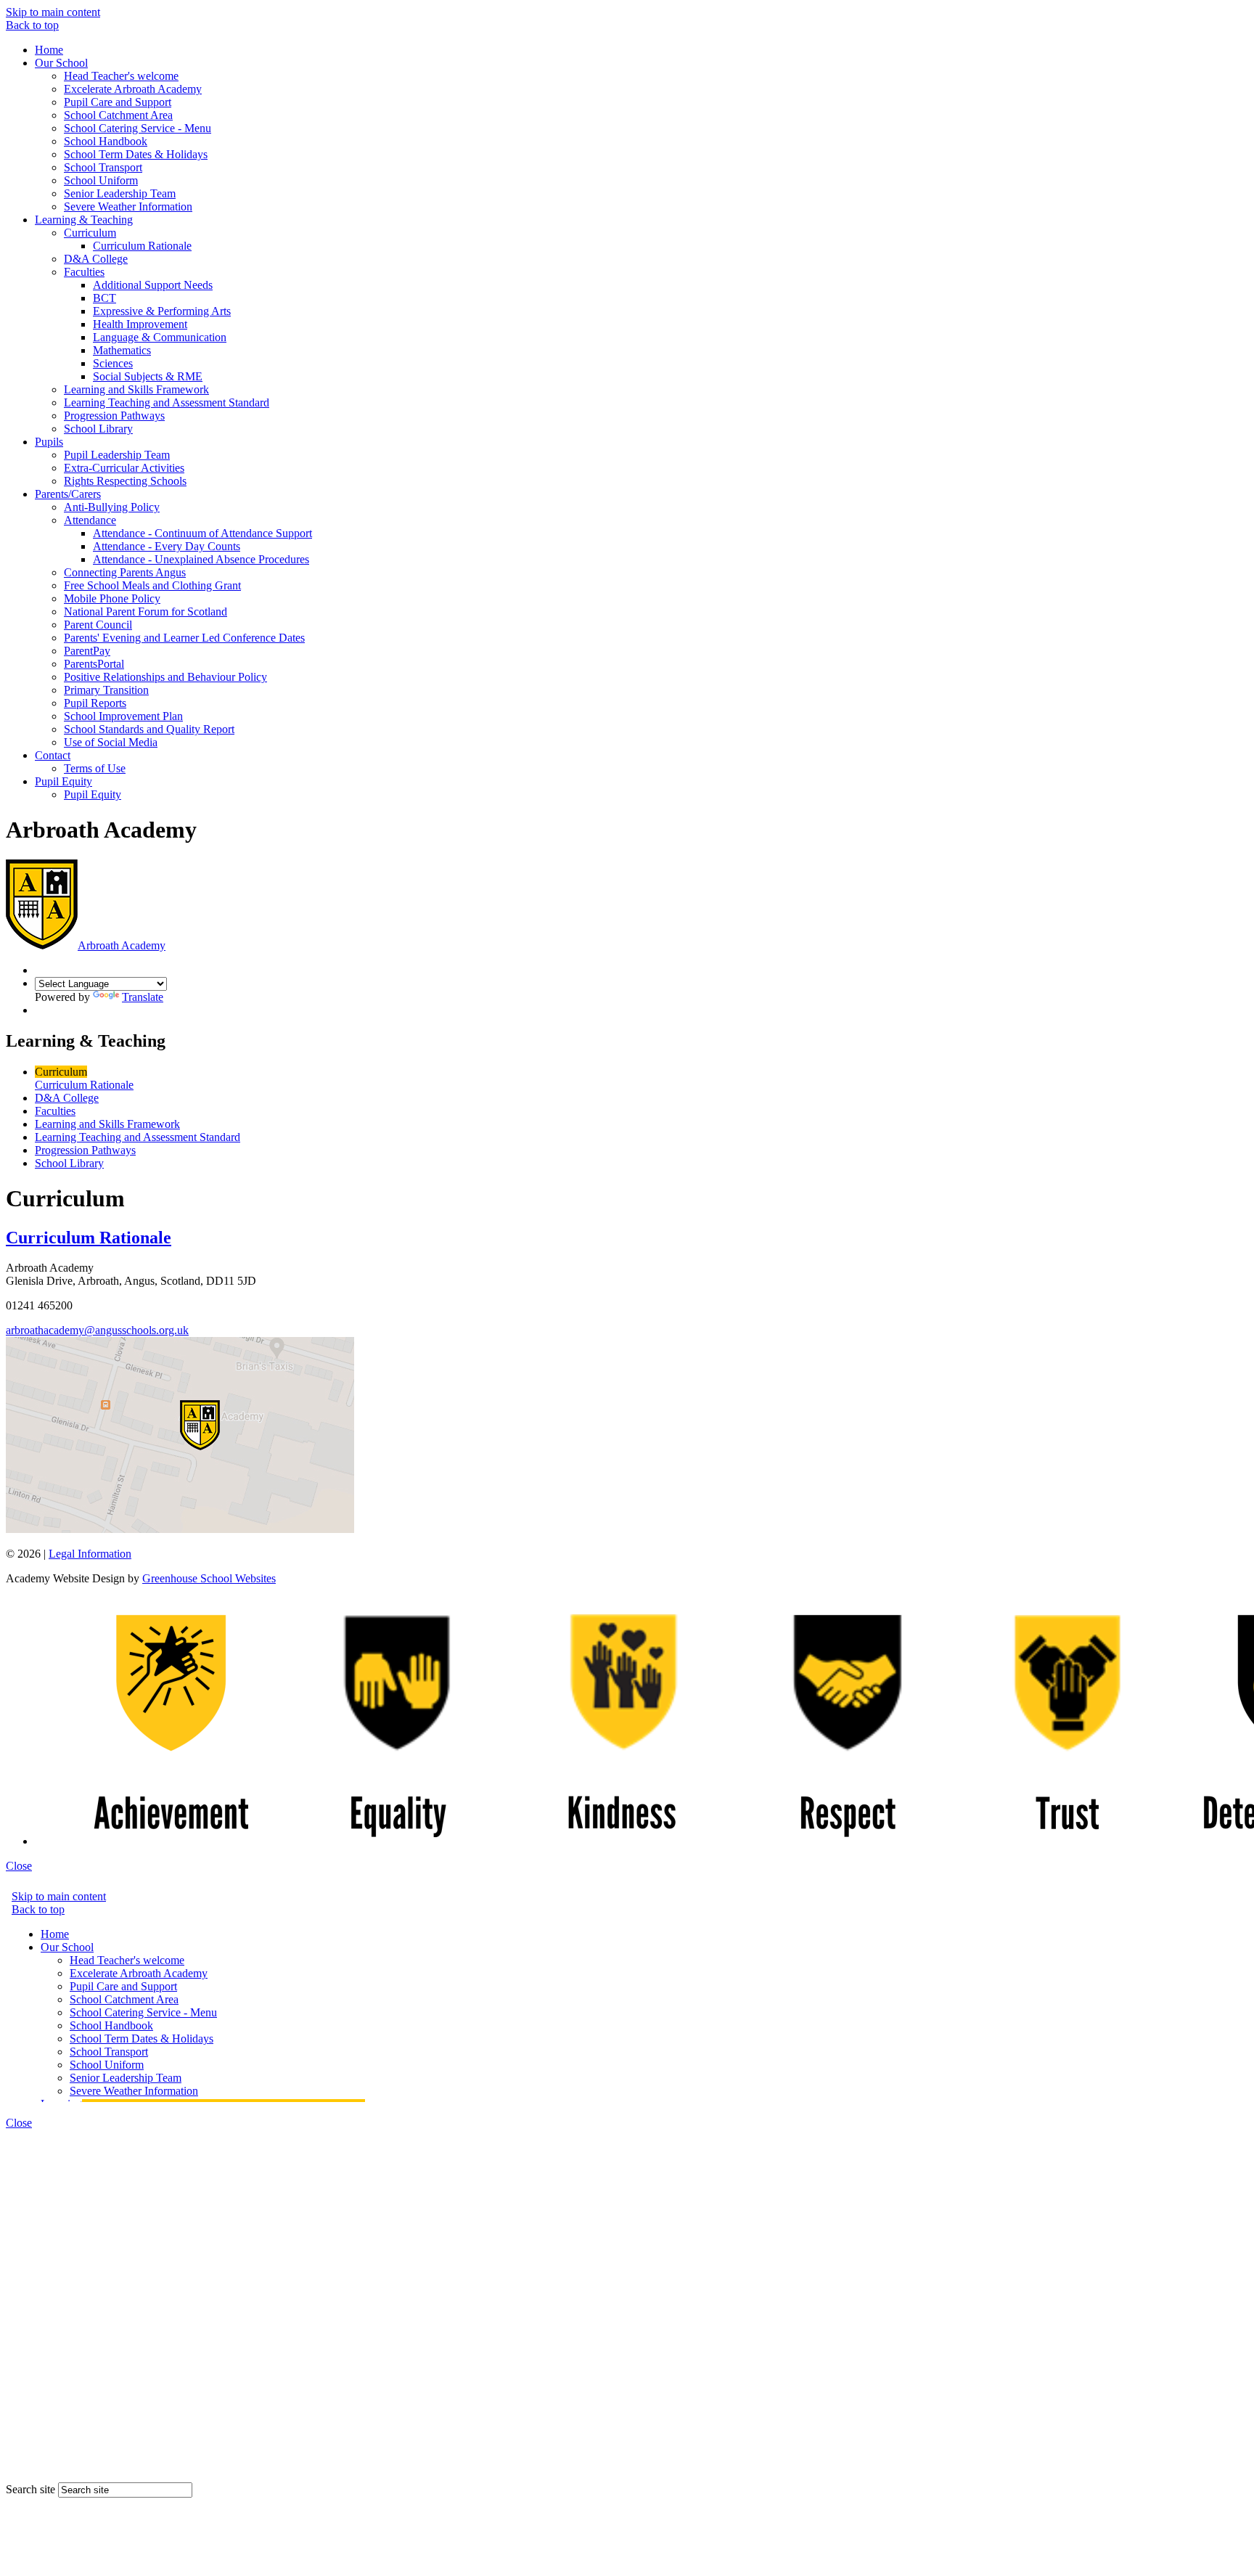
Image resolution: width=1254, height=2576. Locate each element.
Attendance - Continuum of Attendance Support (202, 533)
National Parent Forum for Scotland (146, 612)
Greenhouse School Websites (209, 1578)
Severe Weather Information (128, 207)
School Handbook (106, 141)
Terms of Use (95, 768)
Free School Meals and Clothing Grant (152, 585)
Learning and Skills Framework (136, 389)
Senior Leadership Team (120, 193)
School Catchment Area (118, 115)
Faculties (84, 272)
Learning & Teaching (84, 220)
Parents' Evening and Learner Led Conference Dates (184, 638)
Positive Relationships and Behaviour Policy (165, 677)
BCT (104, 298)
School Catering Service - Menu (138, 128)
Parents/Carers (68, 494)
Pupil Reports (95, 703)
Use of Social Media (111, 742)
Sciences (113, 363)
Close (19, 1866)
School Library (98, 429)
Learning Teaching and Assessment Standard (167, 402)
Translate (143, 997)
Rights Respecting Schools (125, 481)
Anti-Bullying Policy (112, 507)
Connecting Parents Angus (125, 572)
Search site (30, 2489)
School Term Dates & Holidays (136, 154)
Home (49, 50)
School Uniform (101, 180)
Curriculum (90, 233)
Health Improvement (140, 324)
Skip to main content (53, 12)
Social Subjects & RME (148, 376)
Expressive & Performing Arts (162, 311)
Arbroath (122, 945)
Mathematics (122, 350)
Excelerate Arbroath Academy (133, 89)
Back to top (32, 25)
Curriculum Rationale (142, 246)
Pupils (49, 442)
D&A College (96, 259)
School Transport (103, 167)
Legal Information (90, 1554)
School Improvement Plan (123, 716)
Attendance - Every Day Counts (167, 546)
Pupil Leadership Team (117, 455)
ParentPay (87, 651)
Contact (53, 755)
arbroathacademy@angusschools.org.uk (97, 1330)
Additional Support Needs (153, 285)
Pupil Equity (63, 781)
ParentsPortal (94, 664)
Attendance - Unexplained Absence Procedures (201, 559)
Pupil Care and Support (118, 102)
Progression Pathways (114, 416)
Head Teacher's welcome (121, 76)
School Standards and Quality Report (149, 729)
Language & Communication (160, 337)
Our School (61, 63)
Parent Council (98, 625)
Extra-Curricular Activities (124, 468)
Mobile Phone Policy (112, 598)
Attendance (90, 520)
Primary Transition (106, 690)
